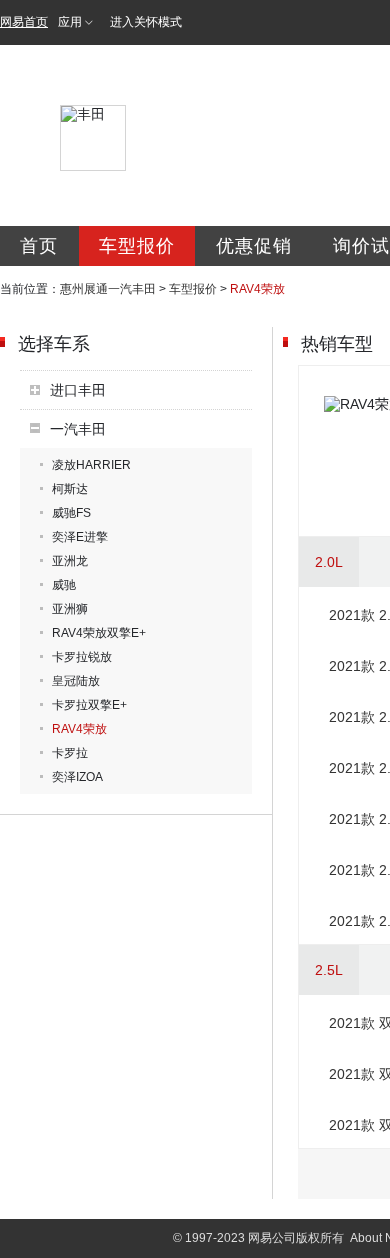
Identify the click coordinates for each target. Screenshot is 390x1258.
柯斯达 (70, 489)
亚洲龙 (70, 561)
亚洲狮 (70, 609)
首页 (39, 246)
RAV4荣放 (79, 729)
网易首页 (24, 22)
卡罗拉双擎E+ (89, 705)
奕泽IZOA (77, 777)
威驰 (64, 585)
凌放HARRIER (91, 465)
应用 (70, 22)
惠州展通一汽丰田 (108, 289)
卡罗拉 (70, 753)
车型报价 (137, 246)
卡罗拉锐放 (82, 657)
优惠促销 (254, 246)
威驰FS (71, 513)
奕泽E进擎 (80, 537)
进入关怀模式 (146, 22)
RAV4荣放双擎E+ (99, 633)
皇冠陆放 (76, 681)
